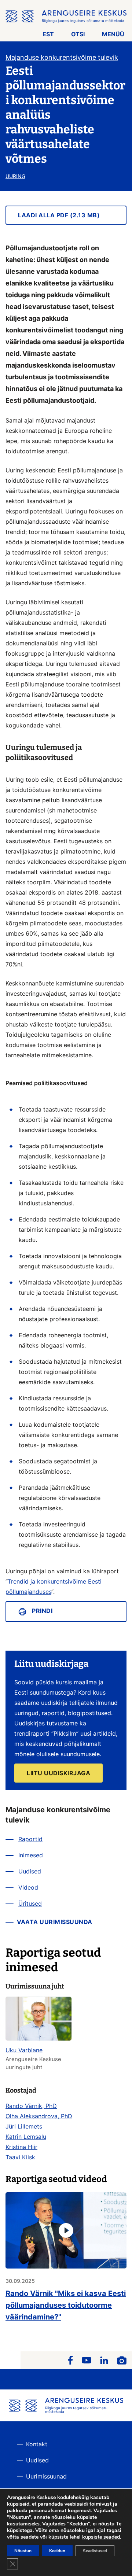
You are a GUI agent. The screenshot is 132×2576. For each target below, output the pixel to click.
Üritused (30, 1904)
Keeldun (57, 2551)
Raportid (30, 1839)
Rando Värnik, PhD (31, 2106)
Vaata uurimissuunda (55, 1922)
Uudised (30, 1871)
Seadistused (95, 2551)
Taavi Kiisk (20, 2157)
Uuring (15, 176)
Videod (28, 1887)
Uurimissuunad (46, 2476)
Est (48, 34)
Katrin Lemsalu (26, 2137)
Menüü (113, 34)
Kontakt (37, 2444)
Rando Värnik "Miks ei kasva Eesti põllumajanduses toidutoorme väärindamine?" (66, 2305)
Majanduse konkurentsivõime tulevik (62, 57)
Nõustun (23, 2551)
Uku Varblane (24, 2050)
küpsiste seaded (101, 2537)
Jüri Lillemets (24, 2126)
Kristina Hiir (21, 2147)
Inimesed (31, 1855)
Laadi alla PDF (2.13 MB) (59, 215)
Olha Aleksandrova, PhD (39, 2116)
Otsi (78, 34)
